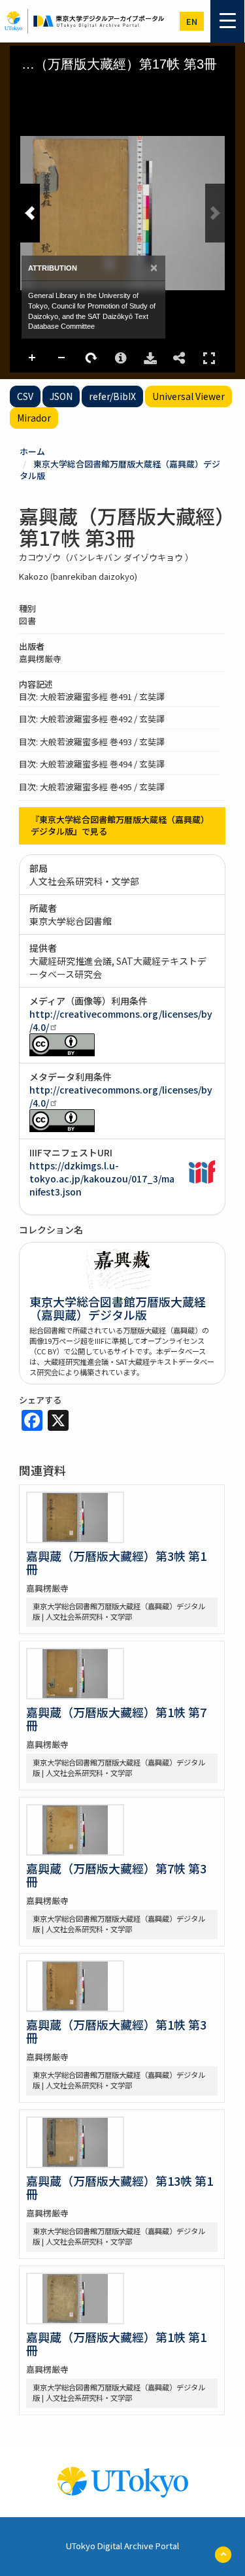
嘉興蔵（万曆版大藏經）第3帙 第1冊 (116, 1562)
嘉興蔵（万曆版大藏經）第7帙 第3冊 (116, 1875)
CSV (25, 396)
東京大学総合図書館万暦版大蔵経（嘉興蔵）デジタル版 (120, 470)
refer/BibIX (112, 396)
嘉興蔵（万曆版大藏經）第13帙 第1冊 (120, 2187)
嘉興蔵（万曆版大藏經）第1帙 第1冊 (116, 2343)
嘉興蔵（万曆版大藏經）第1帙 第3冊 (116, 2031)
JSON (61, 396)
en (192, 21)
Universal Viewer (188, 396)
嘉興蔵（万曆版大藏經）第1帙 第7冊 (116, 1718)
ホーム (32, 451)
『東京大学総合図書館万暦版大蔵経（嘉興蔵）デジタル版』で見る (120, 826)
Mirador (34, 418)
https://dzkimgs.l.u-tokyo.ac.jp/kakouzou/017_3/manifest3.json (102, 1179)
